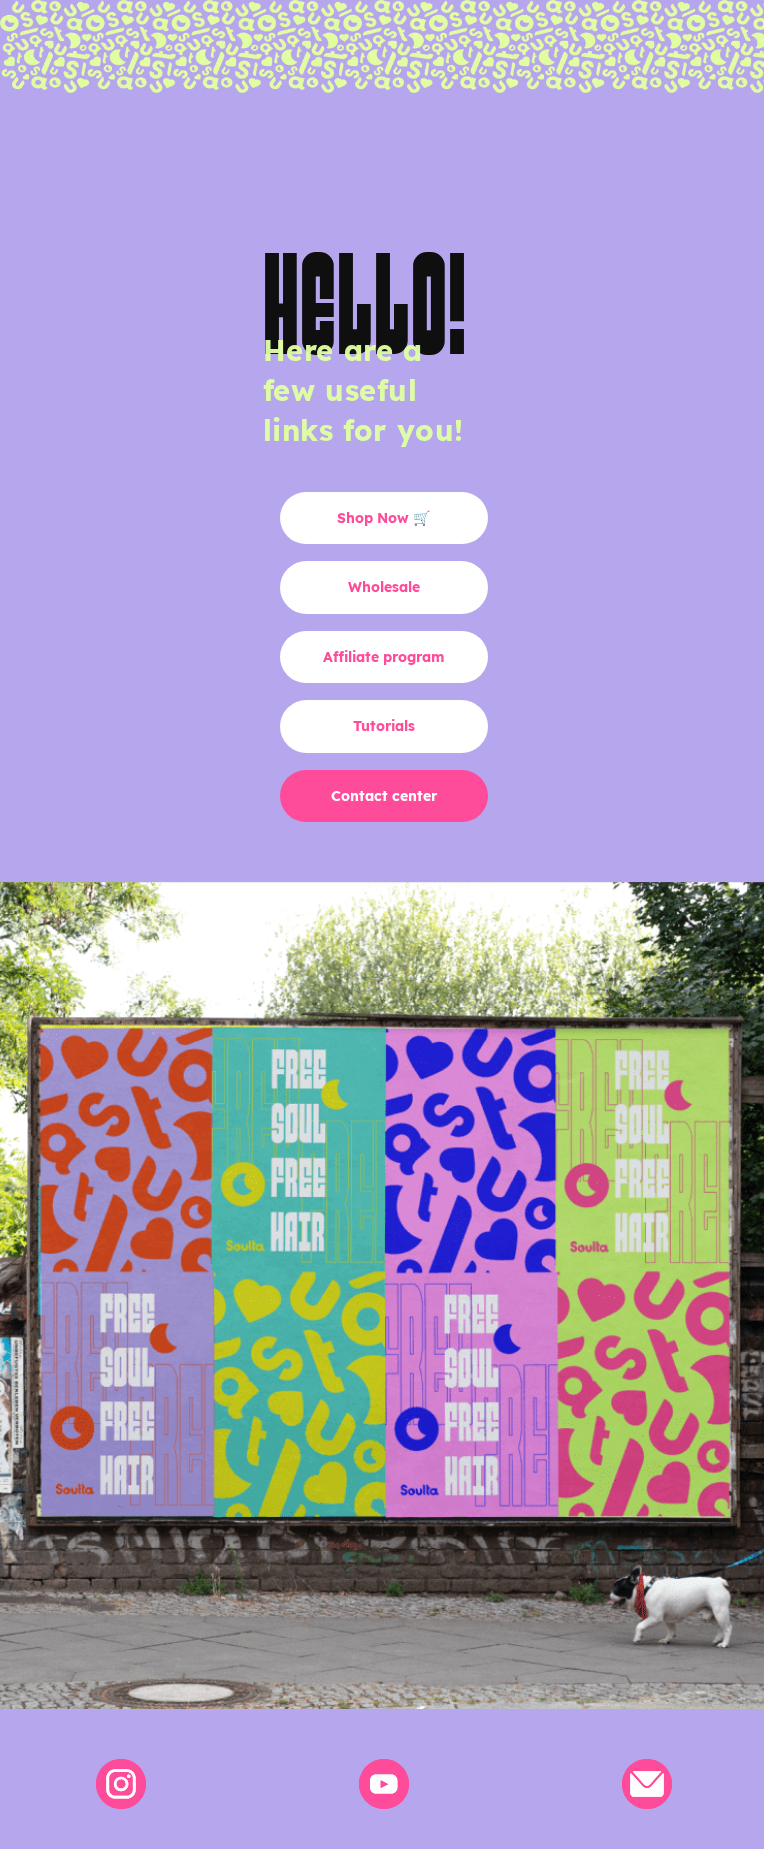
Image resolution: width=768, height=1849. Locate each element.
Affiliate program (383, 657)
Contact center (384, 796)
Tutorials (384, 726)
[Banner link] (384, 1295)
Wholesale (384, 587)
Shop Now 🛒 (383, 518)
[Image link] (121, 1783)
